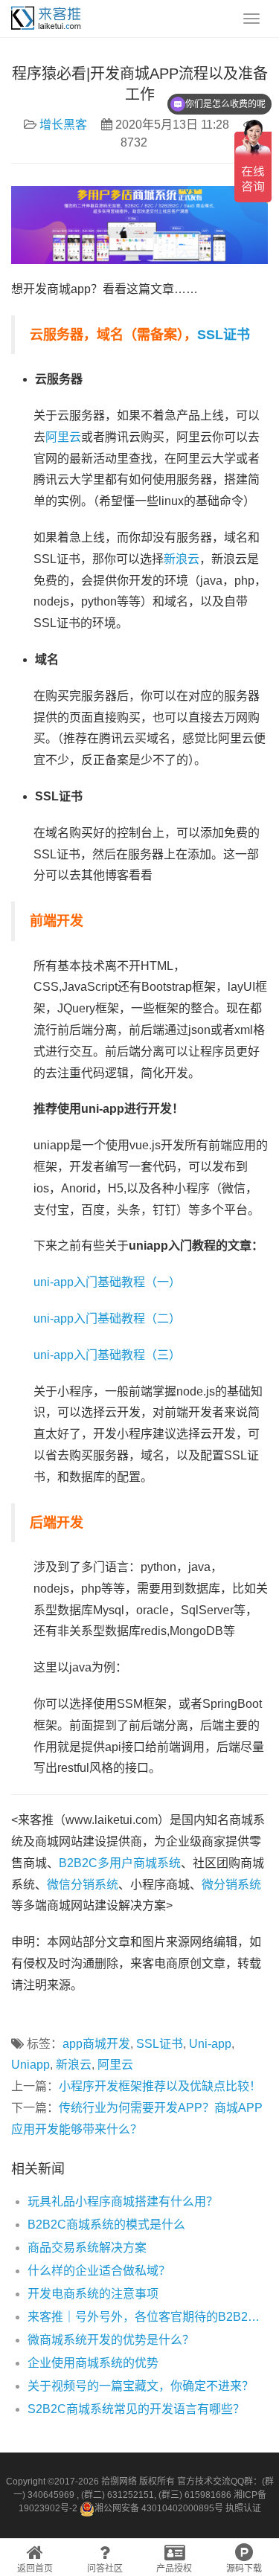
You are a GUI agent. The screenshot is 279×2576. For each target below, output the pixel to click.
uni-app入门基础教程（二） (107, 1318)
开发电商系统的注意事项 (93, 2294)
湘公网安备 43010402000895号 (159, 2508)
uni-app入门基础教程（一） (107, 1282)
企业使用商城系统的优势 (93, 2363)
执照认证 (243, 2508)
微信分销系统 (83, 1885)
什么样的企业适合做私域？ (99, 2271)
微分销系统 (231, 1885)
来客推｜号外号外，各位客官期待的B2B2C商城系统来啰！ (148, 2317)
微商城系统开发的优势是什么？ (111, 2340)
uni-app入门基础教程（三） (107, 1355)
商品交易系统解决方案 (87, 2248)
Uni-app (210, 2044)
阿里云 (63, 437)
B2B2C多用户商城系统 (120, 1863)
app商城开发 (96, 2044)
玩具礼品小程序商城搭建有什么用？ (123, 2201)
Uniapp (31, 2065)
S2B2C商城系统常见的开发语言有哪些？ (136, 2409)
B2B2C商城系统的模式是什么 (106, 2225)
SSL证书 (224, 335)
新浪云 (182, 559)
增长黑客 (63, 125)
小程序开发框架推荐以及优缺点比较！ (160, 2086)
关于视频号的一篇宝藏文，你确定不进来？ (141, 2386)
